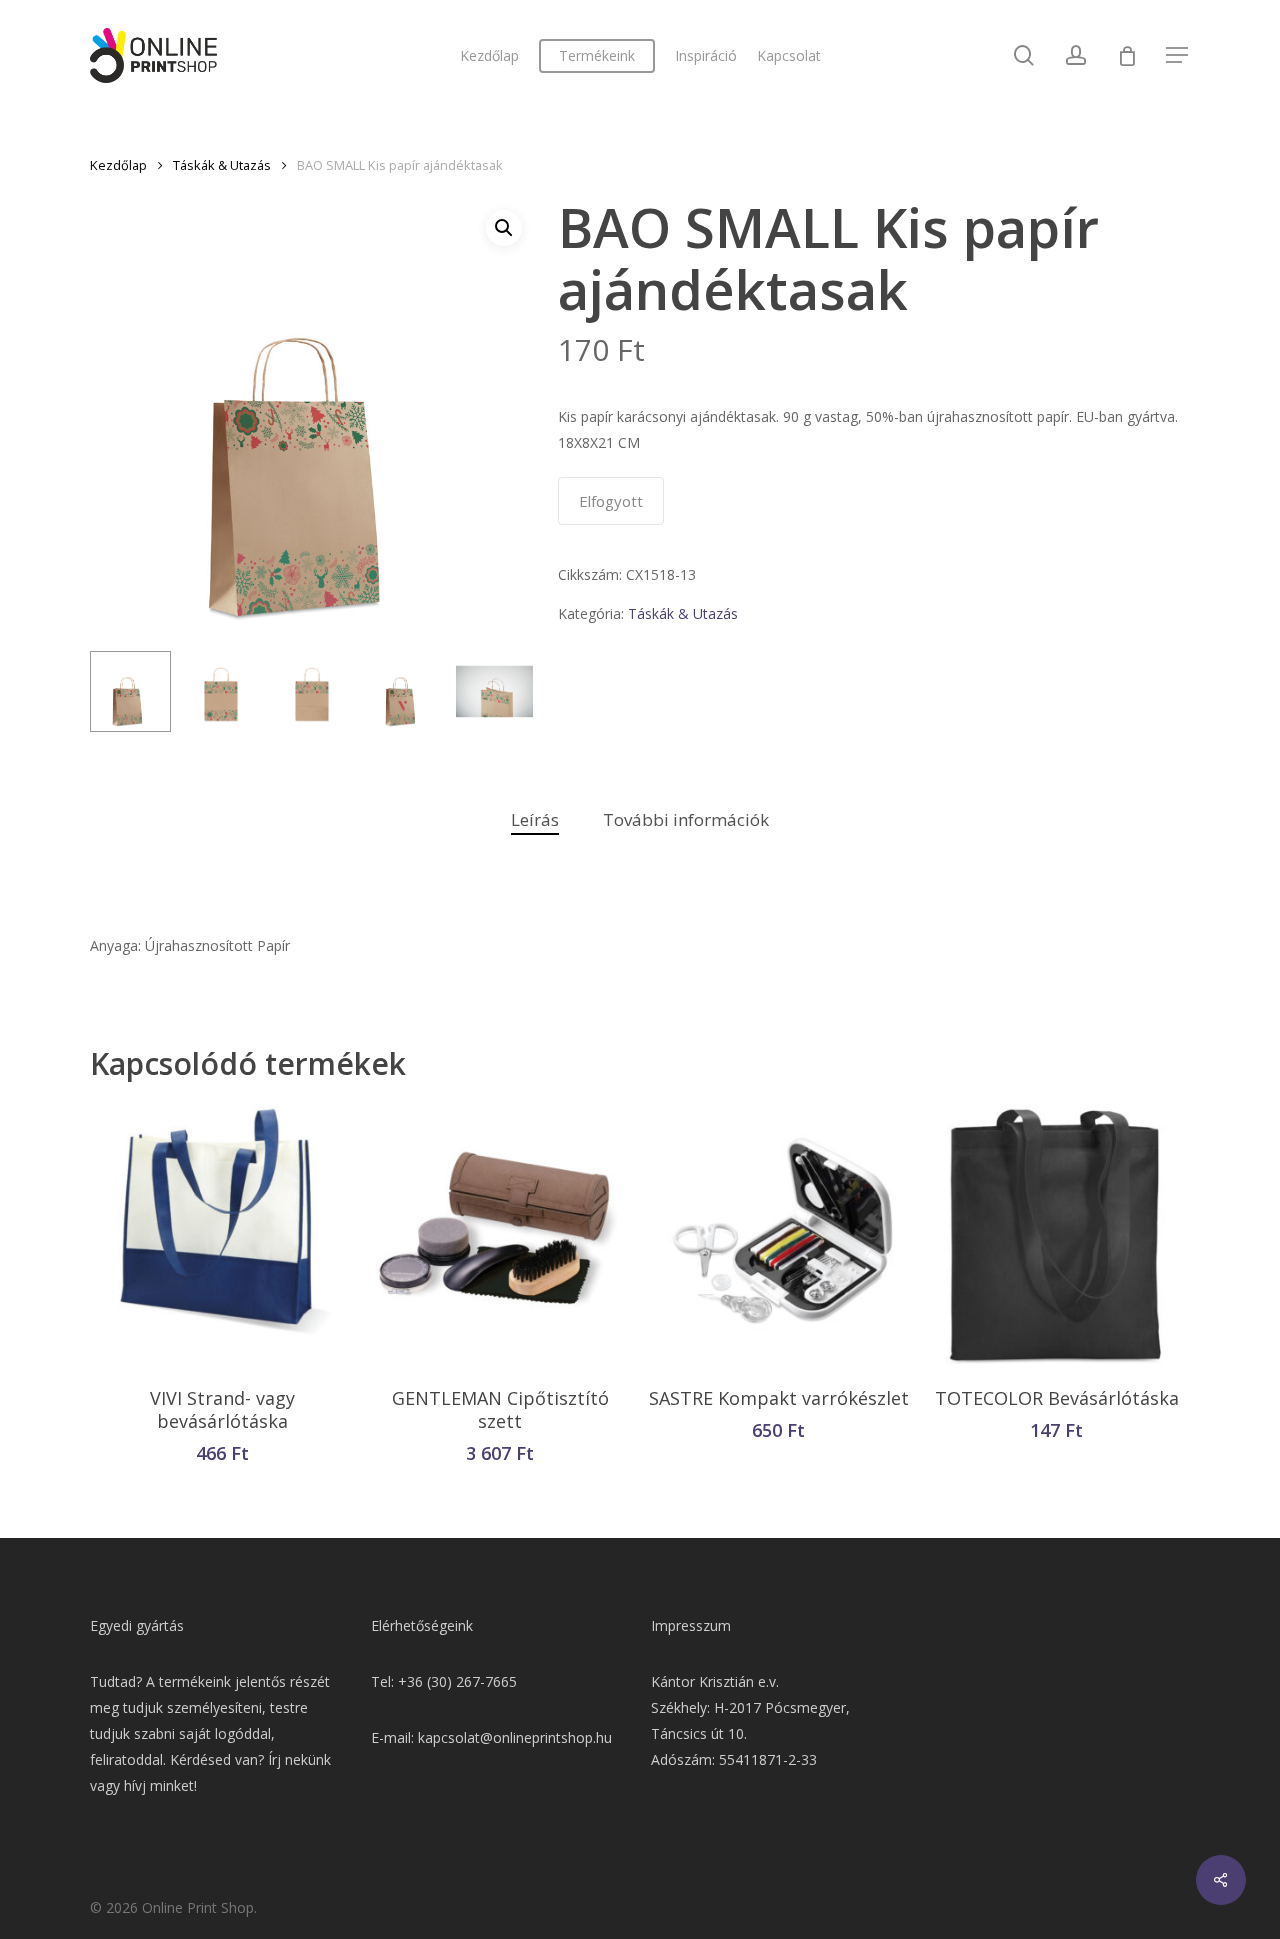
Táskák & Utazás (222, 165)
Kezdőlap (118, 165)
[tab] (535, 820)
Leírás (535, 819)
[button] (504, 228)
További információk (686, 819)
